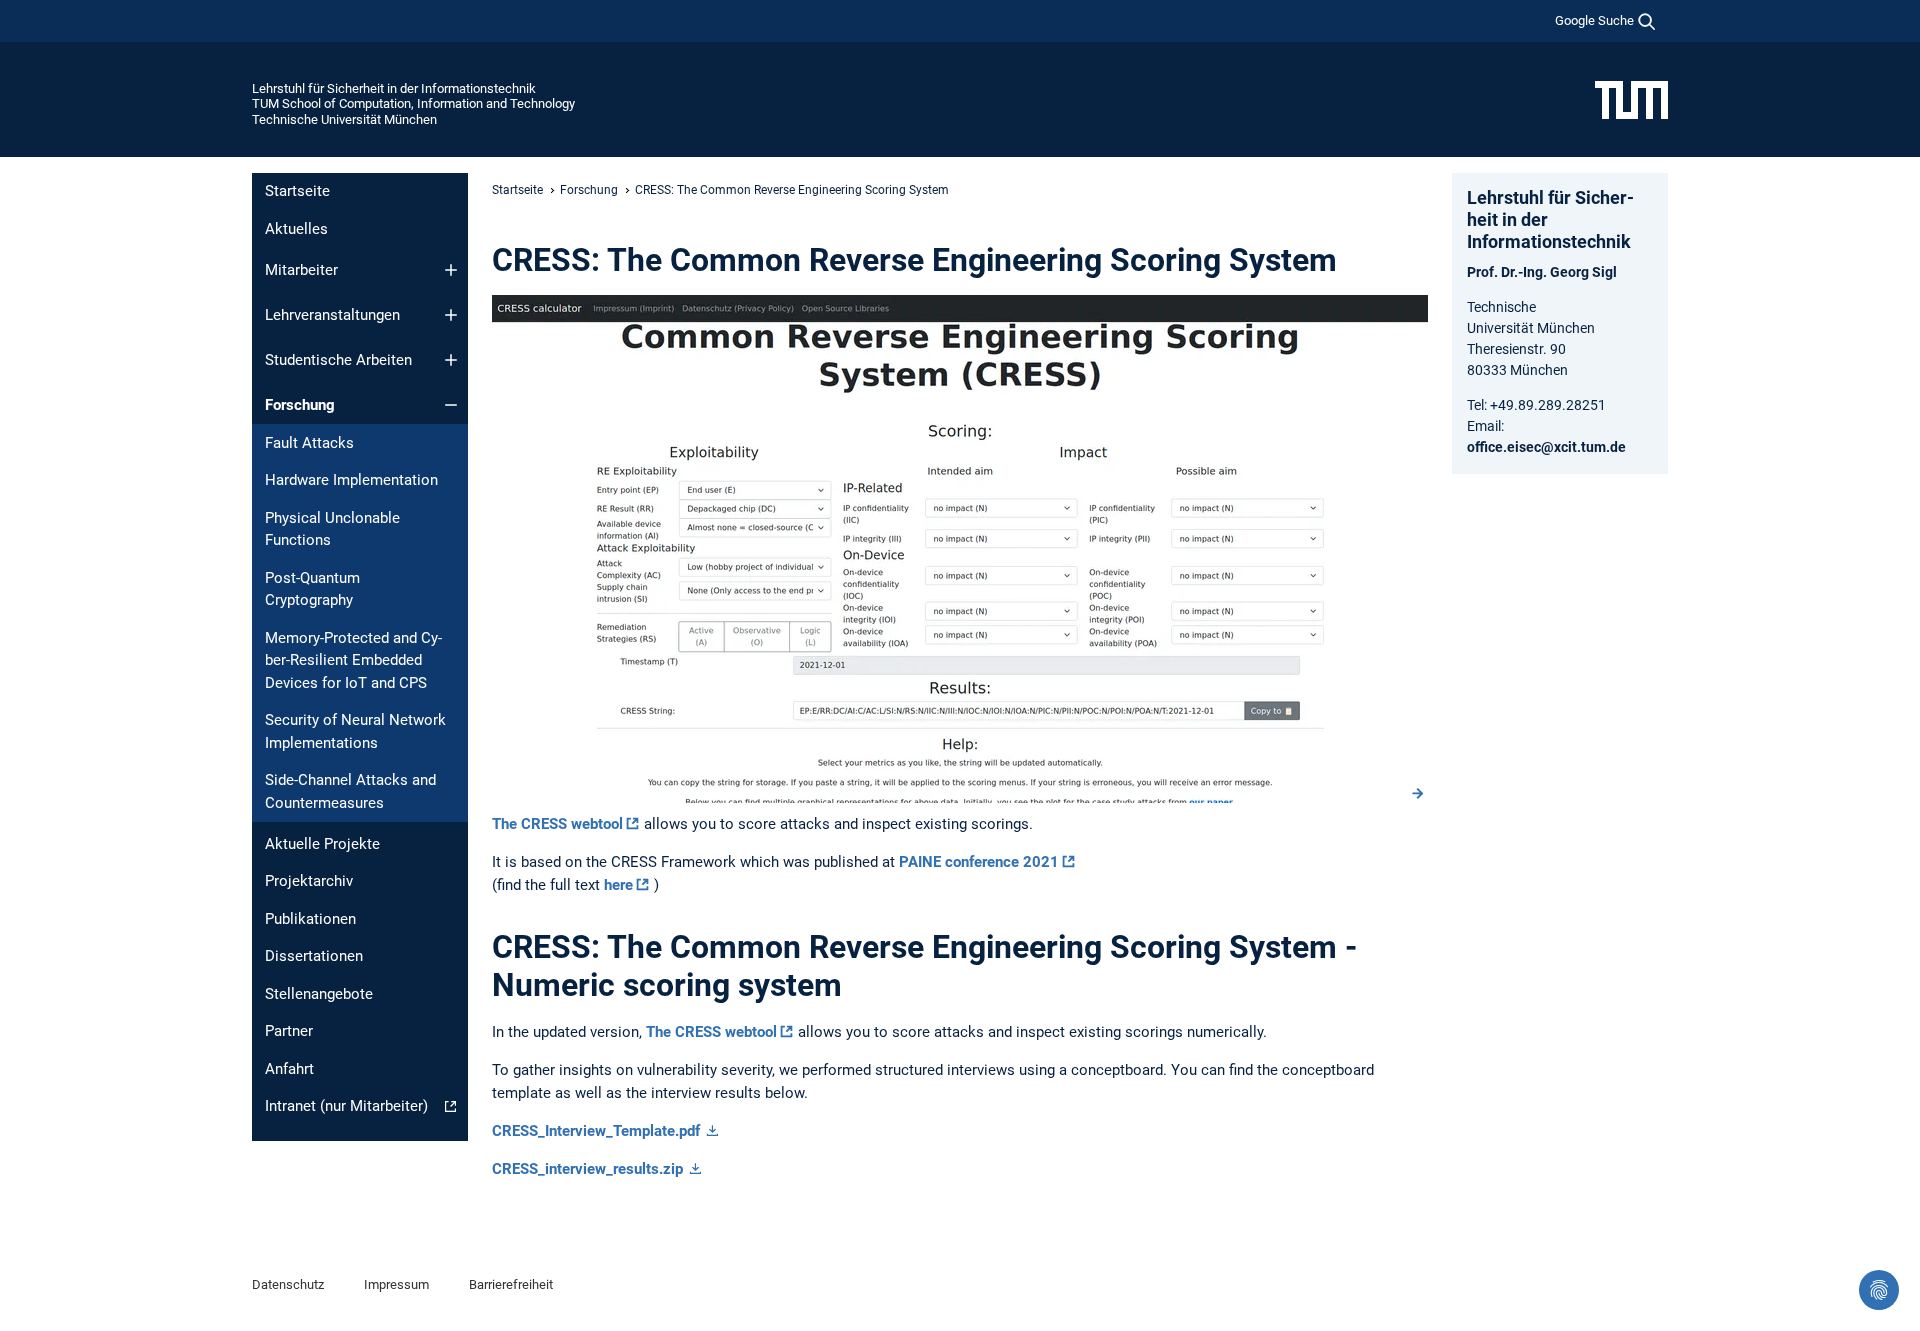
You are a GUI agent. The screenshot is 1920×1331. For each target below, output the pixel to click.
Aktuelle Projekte (322, 844)
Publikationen (310, 919)
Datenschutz (288, 1284)
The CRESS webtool (557, 824)
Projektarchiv (309, 881)
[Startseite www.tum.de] (1631, 99)
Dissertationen (314, 956)
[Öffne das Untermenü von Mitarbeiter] (451, 270)
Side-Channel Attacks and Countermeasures (350, 791)
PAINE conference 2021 (979, 862)
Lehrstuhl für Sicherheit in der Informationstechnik (394, 88)
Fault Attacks (309, 443)
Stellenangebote (319, 994)
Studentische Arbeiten (338, 360)
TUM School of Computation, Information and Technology (413, 103)
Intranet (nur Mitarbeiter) (346, 1106)
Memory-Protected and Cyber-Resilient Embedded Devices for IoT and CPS (353, 660)
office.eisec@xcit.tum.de (1546, 447)
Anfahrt (289, 1069)
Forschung (300, 405)
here (618, 885)
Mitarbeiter (301, 270)
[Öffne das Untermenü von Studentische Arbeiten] (451, 360)
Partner (289, 1031)
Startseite (297, 191)
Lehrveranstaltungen (332, 315)
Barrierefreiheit (511, 1284)
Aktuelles (296, 229)
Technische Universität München (344, 119)
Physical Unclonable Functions (332, 529)
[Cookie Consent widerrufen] (1879, 1290)
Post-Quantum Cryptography (312, 589)
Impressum (396, 1284)
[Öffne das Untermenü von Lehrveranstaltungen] (451, 315)
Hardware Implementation (351, 480)
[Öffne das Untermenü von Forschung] (451, 405)
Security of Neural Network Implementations (355, 731)
